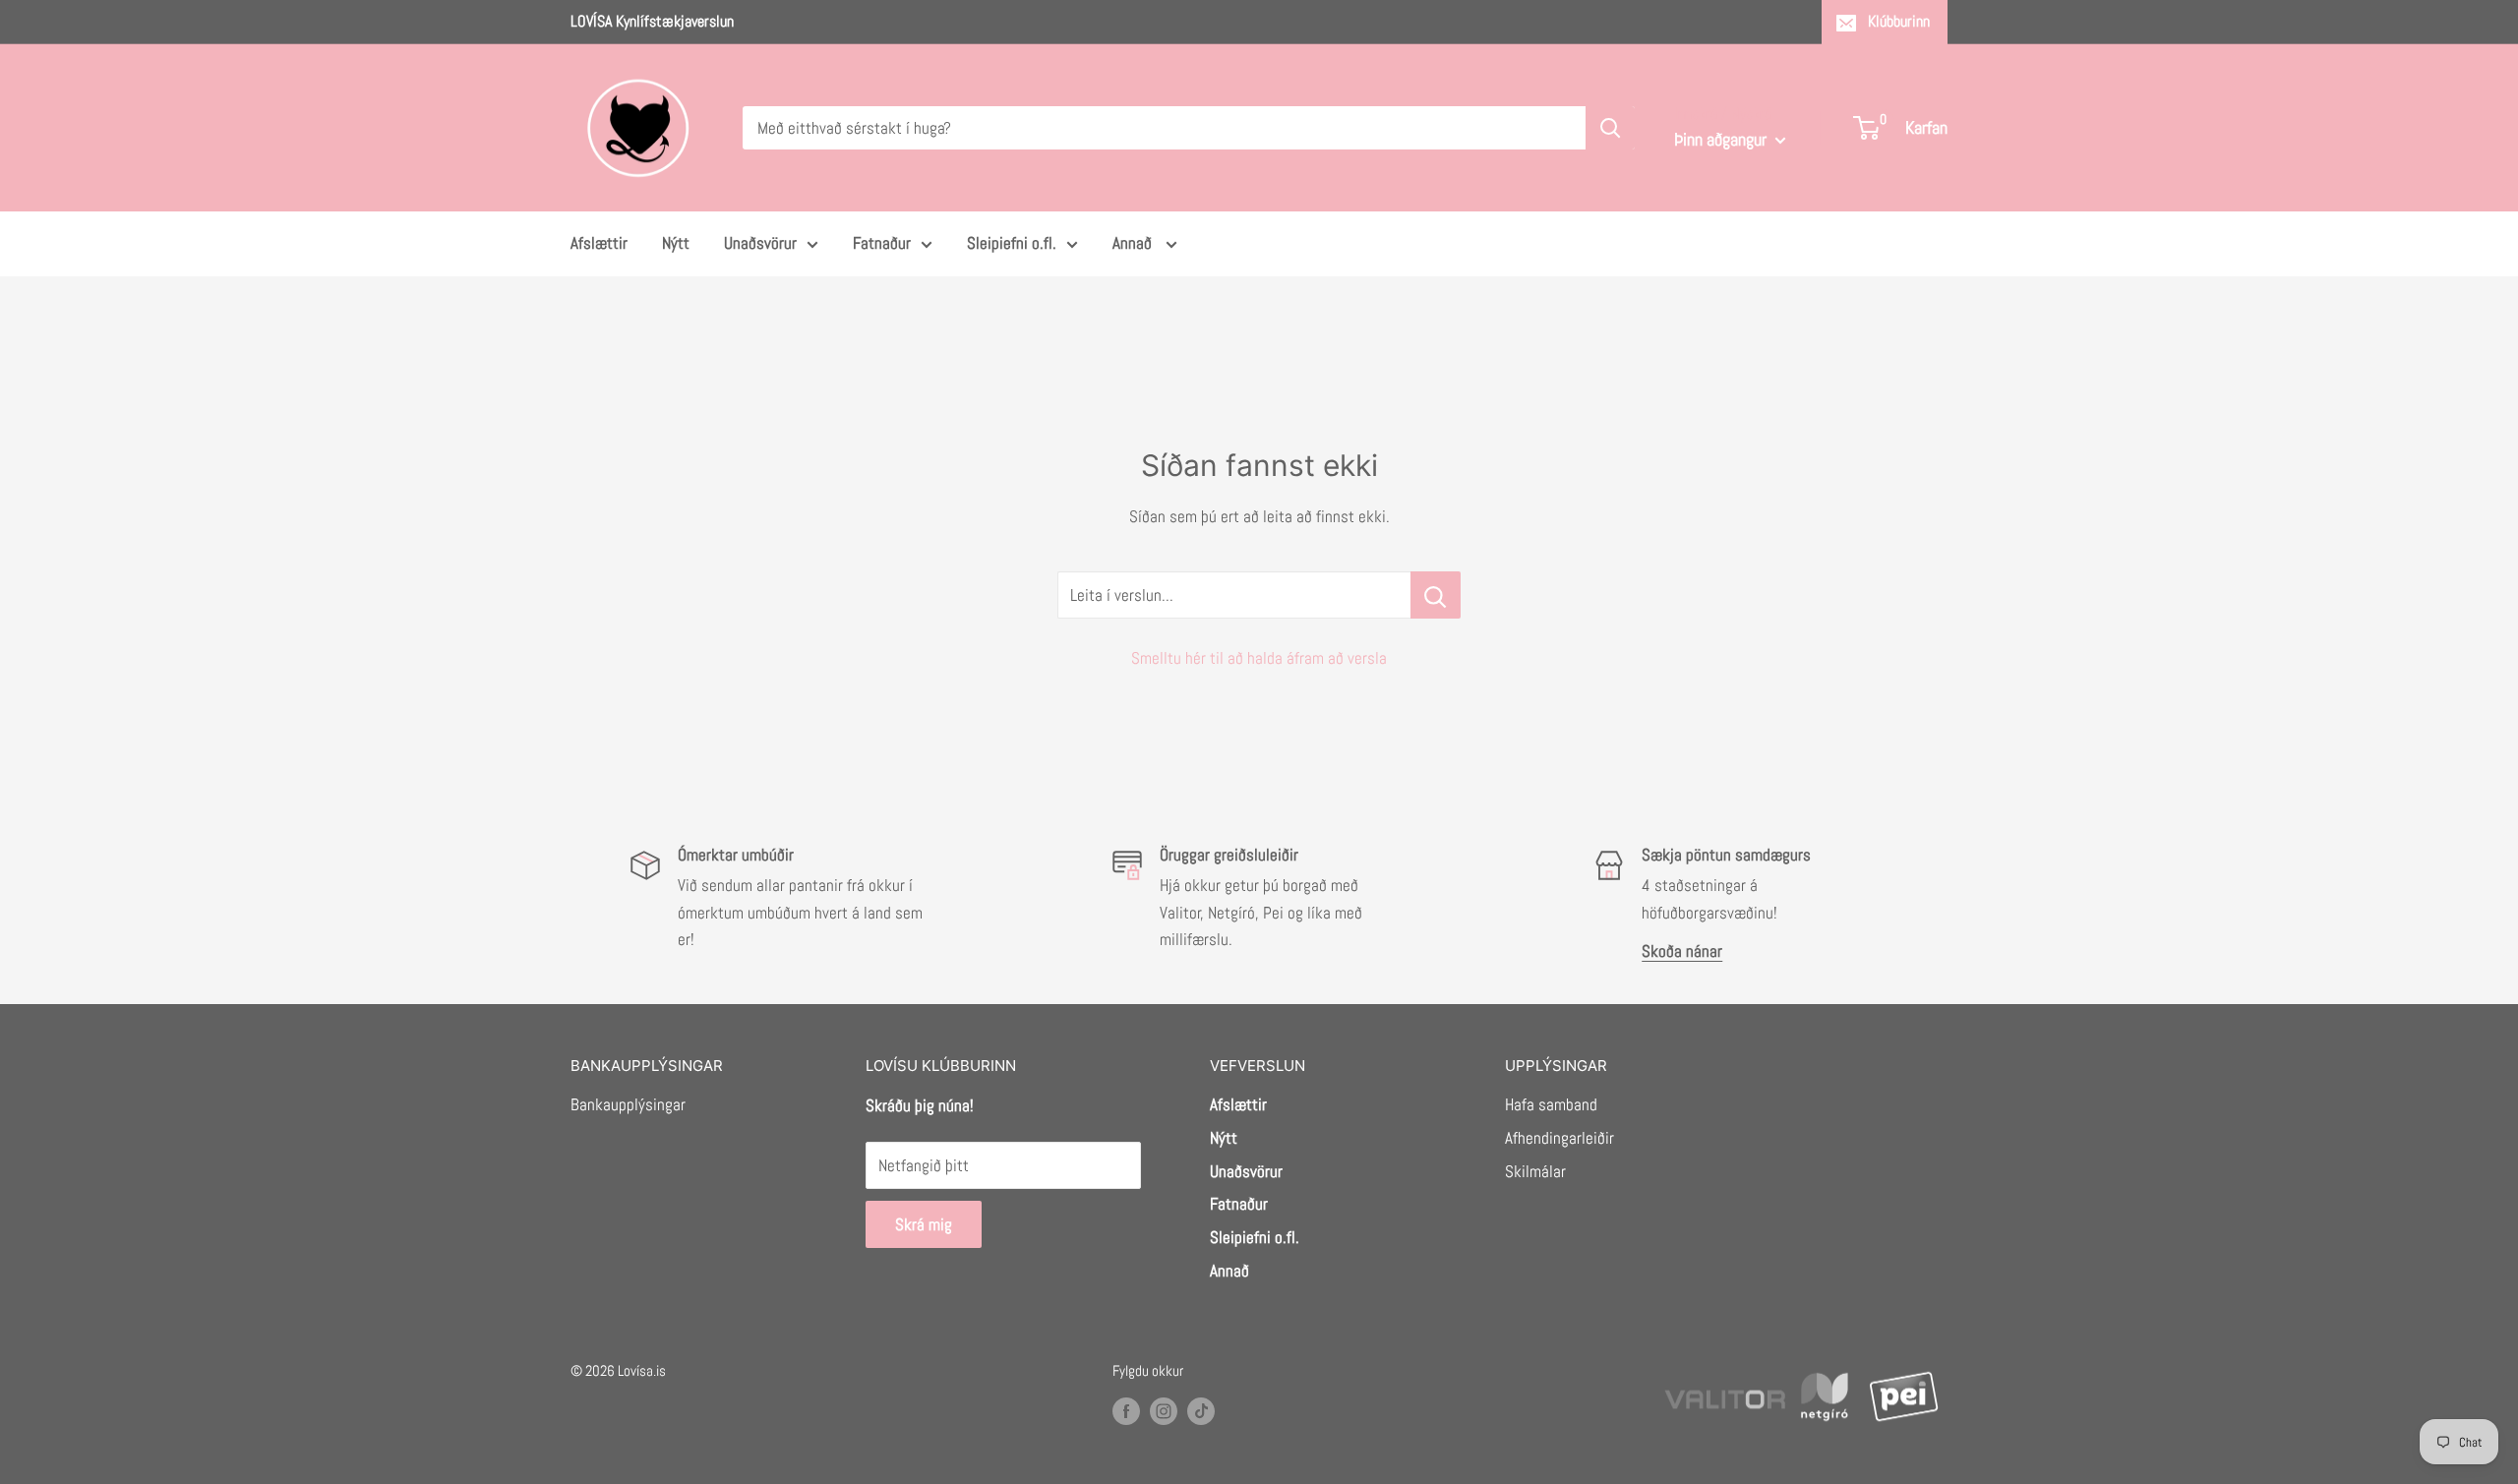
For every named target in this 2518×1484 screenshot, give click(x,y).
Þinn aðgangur (1722, 139)
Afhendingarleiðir (1559, 1138)
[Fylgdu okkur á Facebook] (1126, 1411)
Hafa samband (1551, 1104)
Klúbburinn (1899, 21)
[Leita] (1610, 128)
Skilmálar (1535, 1171)
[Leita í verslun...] (1436, 595)
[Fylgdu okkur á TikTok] (1201, 1411)
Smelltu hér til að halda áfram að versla (1259, 658)
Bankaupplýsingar (628, 1104)
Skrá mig (924, 1224)
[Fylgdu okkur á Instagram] (1164, 1411)
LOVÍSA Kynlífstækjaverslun (652, 21)
